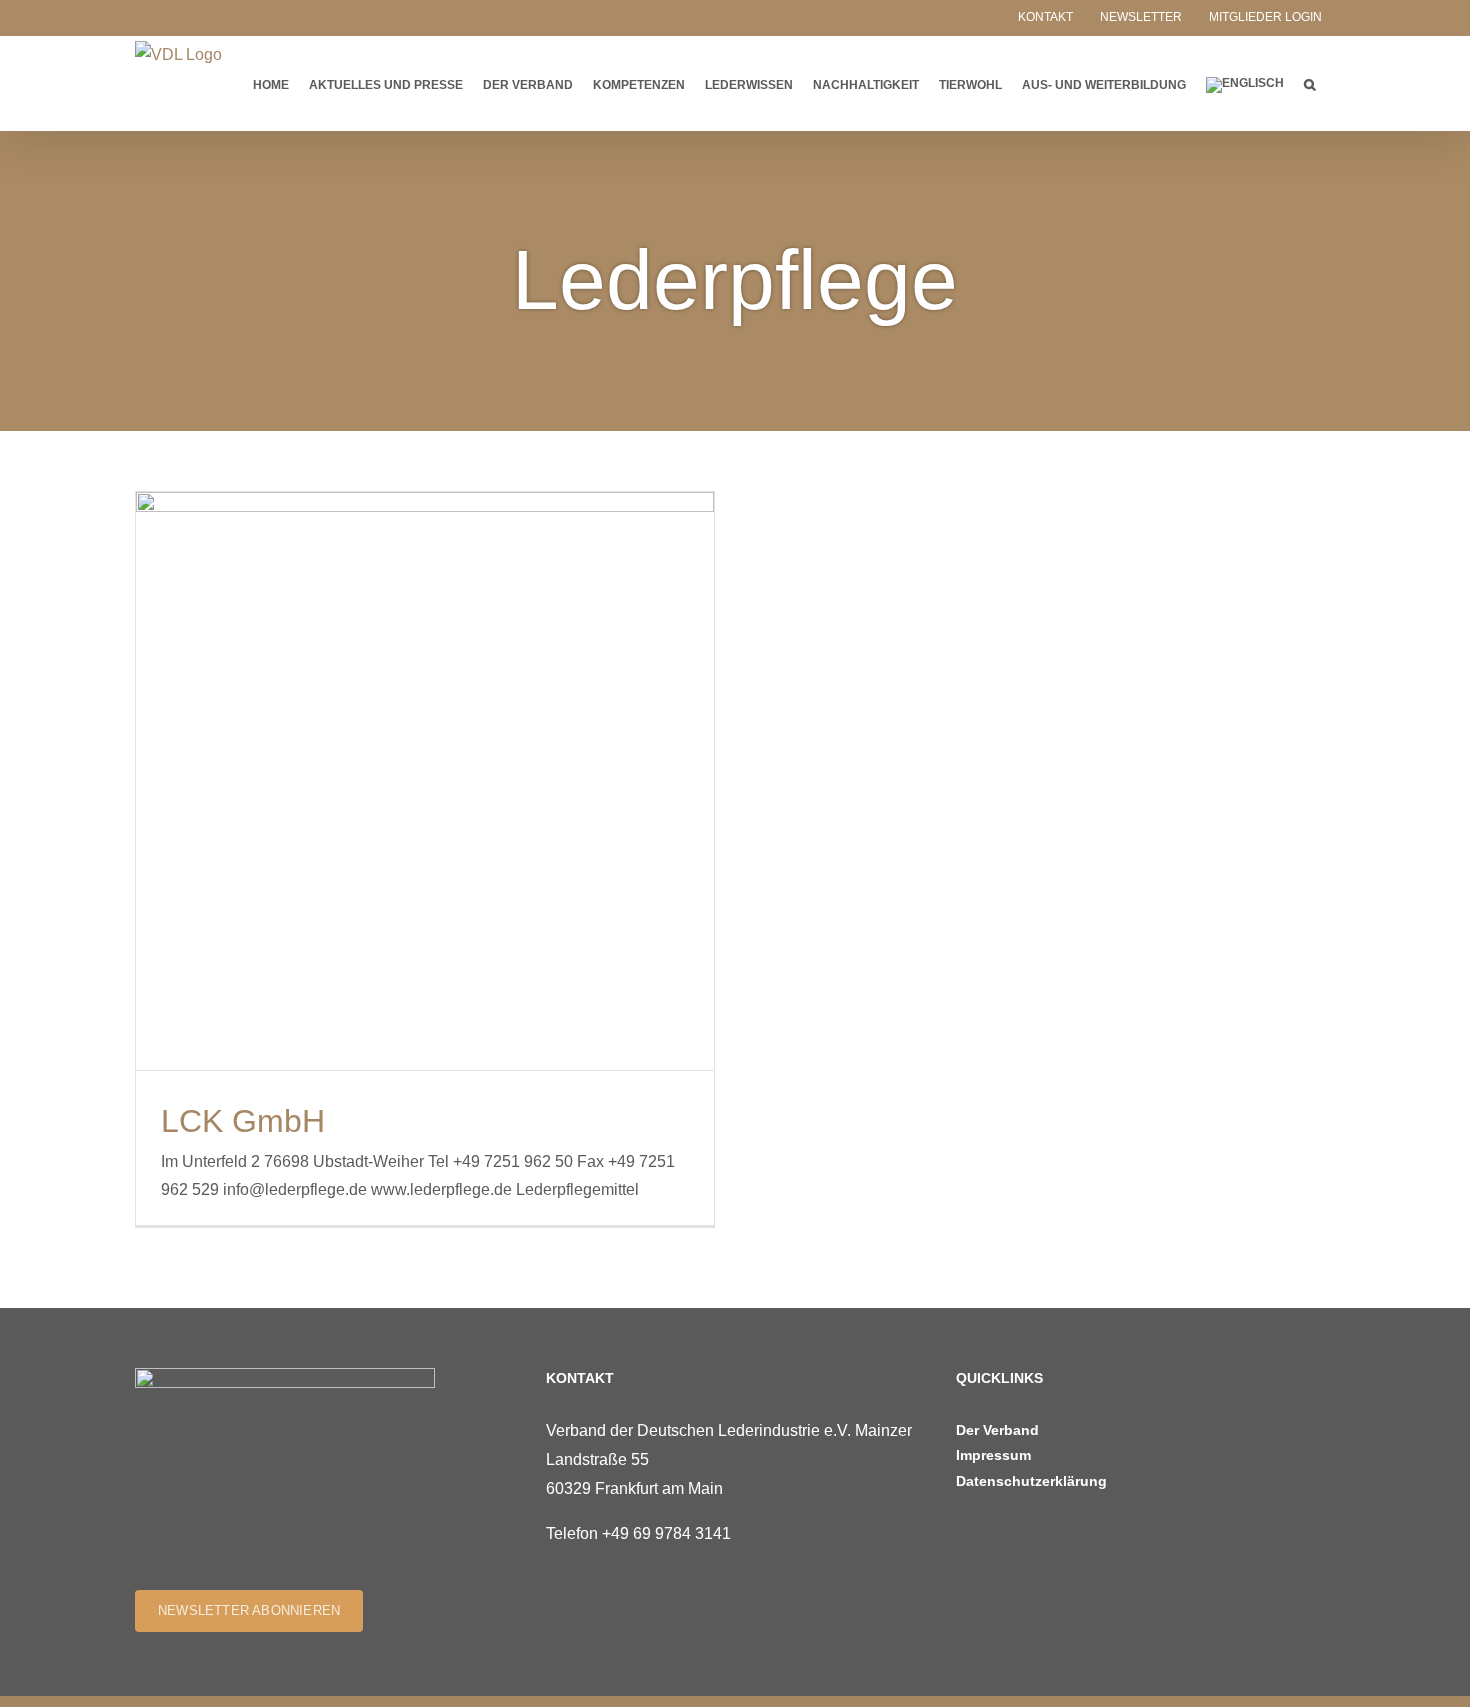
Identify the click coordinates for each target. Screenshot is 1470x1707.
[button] (1309, 83)
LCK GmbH (243, 1121)
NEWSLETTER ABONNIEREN (249, 1610)
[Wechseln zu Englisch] (1245, 83)
